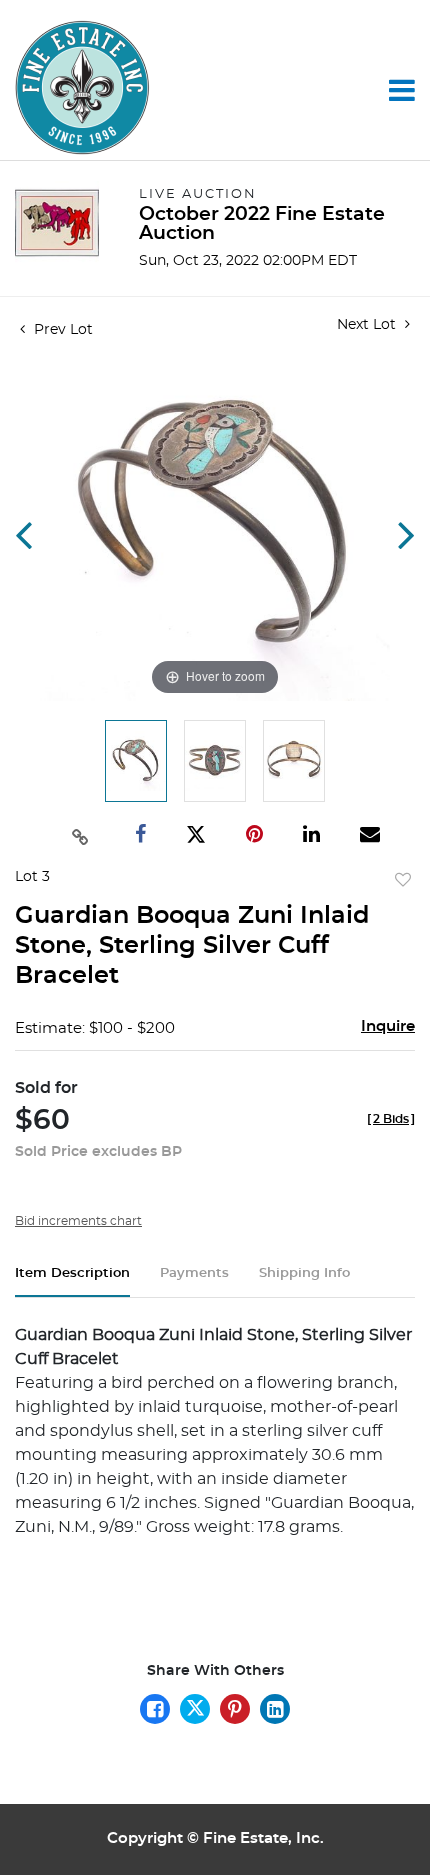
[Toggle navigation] (402, 90)
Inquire (388, 1026)
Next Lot (368, 325)
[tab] (72, 1281)
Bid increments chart (78, 1221)
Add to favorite (403, 881)
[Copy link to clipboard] (80, 835)
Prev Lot (61, 330)
